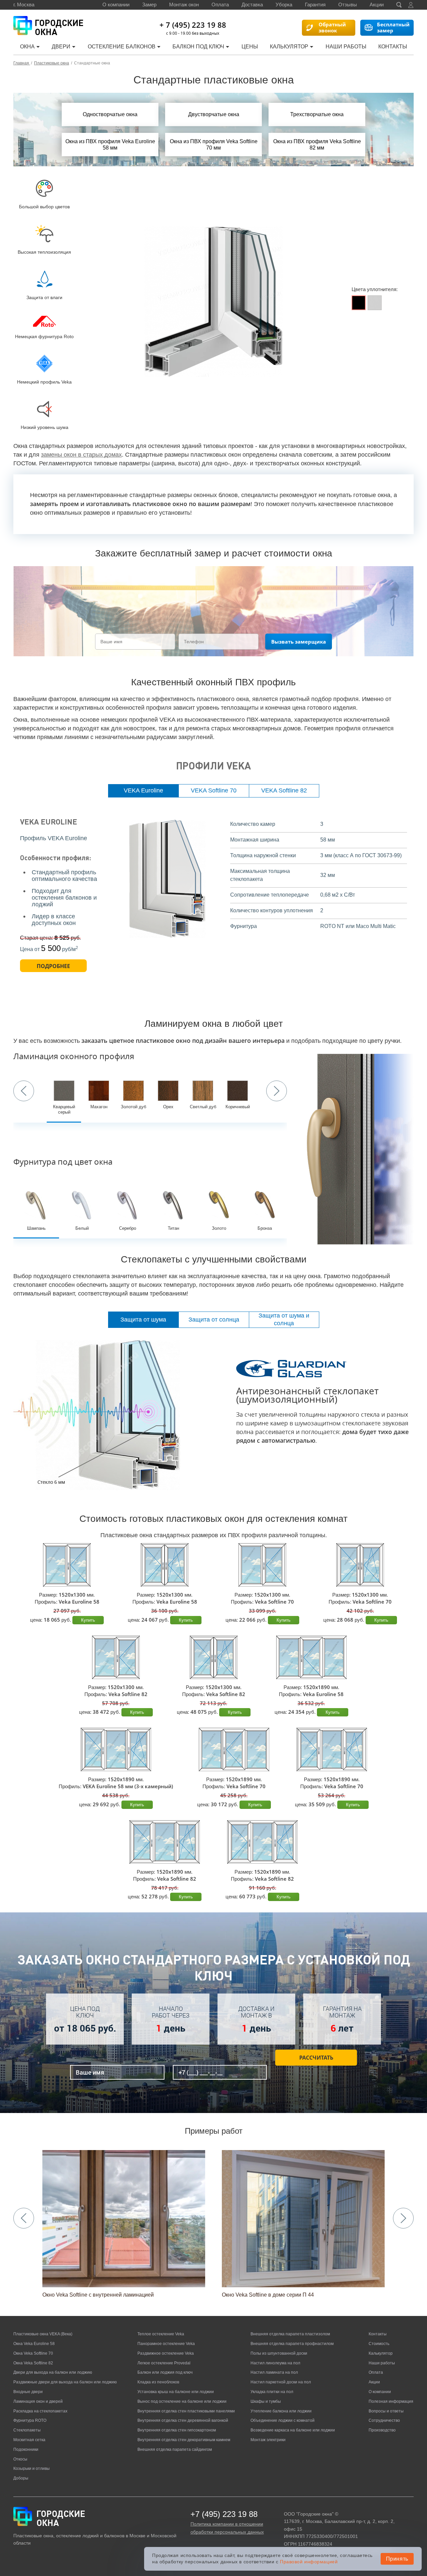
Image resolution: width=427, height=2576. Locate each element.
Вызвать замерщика (299, 642)
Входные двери (28, 2392)
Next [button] (277, 1091)
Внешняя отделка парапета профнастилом (292, 2344)
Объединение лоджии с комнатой (283, 2420)
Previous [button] (24, 1091)
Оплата (220, 5)
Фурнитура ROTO (30, 2420)
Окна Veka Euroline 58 (34, 2344)
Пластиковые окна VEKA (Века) (43, 2334)
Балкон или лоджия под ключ (165, 2372)
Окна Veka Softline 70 (33, 2353)
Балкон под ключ (198, 47)
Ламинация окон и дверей (38, 2401)
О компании (116, 5)
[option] (213, 302)
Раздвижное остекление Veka (166, 2353)
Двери (61, 47)
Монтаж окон (184, 5)
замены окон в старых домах (81, 455)
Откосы (20, 2459)
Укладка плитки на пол (272, 2392)
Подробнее (53, 966)
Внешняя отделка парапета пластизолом (290, 2334)
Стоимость (379, 2344)
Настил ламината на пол (274, 2372)
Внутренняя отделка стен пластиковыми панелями (186, 2411)
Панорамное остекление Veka (166, 2344)
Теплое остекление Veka (161, 2334)
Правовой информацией (309, 2562)
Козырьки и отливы (32, 2469)
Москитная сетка (29, 2440)
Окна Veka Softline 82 (33, 2363)
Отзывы (348, 5)
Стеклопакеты (27, 2430)
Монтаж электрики (268, 2440)
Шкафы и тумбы (266, 2401)
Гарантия (315, 5)
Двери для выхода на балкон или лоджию (53, 2372)
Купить (88, 1620)
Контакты (393, 47)
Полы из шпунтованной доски (279, 2353)
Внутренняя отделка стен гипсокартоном (177, 2430)
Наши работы (346, 47)
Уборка (284, 5)
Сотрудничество (384, 2420)
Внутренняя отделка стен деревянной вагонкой (183, 2420)
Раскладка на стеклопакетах (40, 2411)
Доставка (252, 5)
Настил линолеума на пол (275, 2363)
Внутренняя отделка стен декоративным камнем (184, 2440)
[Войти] (411, 5)
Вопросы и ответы (386, 2411)
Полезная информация (391, 2401)
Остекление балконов (122, 47)
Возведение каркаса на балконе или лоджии (293, 2430)
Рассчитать (316, 2058)
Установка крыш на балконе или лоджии (176, 2392)
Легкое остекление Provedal (164, 2363)
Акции (377, 5)
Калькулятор (289, 47)
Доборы (21, 2478)
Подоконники (26, 2449)
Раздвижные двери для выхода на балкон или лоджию (65, 2382)
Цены (250, 47)
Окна (27, 47)
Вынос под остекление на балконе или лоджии (182, 2401)
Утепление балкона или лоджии (281, 2411)
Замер (149, 5)
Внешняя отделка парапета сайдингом (175, 2449)
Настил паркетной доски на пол (281, 2382)
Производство (382, 2430)
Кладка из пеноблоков (158, 2382)
